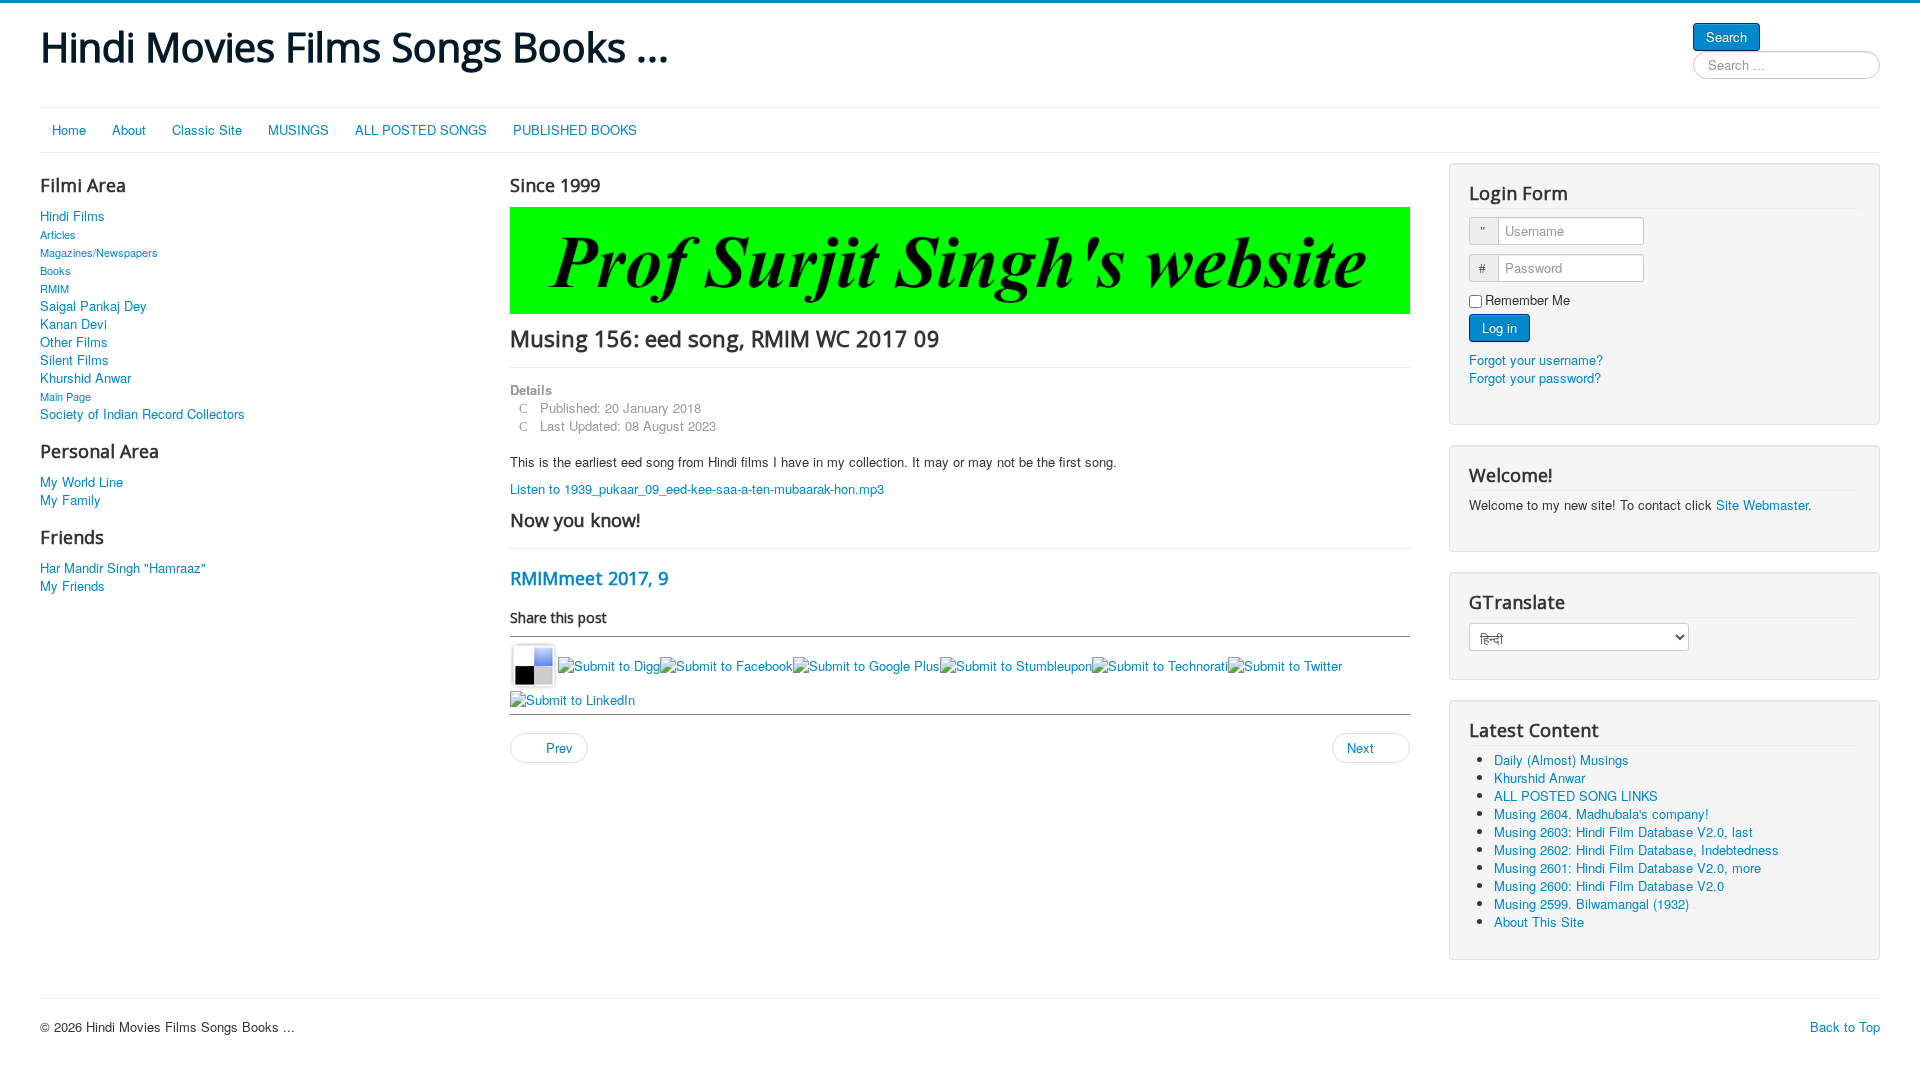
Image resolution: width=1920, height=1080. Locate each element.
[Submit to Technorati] (1160, 663)
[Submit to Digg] (609, 663)
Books (55, 270)
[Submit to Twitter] (1285, 663)
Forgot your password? (1535, 377)
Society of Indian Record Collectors (142, 414)
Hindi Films (72, 216)
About (129, 129)
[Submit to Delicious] (534, 663)
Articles (58, 234)
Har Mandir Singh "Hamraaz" (123, 568)
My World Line (81, 482)
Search (1726, 36)
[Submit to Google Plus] (866, 663)
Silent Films (74, 360)
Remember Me (1527, 300)
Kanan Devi (73, 324)
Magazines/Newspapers (99, 252)
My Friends (72, 586)
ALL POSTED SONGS (421, 129)
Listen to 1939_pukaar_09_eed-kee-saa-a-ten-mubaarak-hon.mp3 (697, 488)
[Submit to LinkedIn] (572, 698)
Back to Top (1845, 1026)
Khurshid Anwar (85, 378)
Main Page (65, 396)
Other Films (74, 342)
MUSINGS (298, 129)
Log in (1499, 327)
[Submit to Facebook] (726, 663)
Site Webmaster (1762, 504)
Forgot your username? (1536, 359)
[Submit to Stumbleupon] (1016, 663)
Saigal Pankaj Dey (93, 306)
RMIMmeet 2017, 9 (589, 578)
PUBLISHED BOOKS (575, 129)
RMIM (54, 288)
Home (69, 129)
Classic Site (207, 129)
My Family (70, 500)
